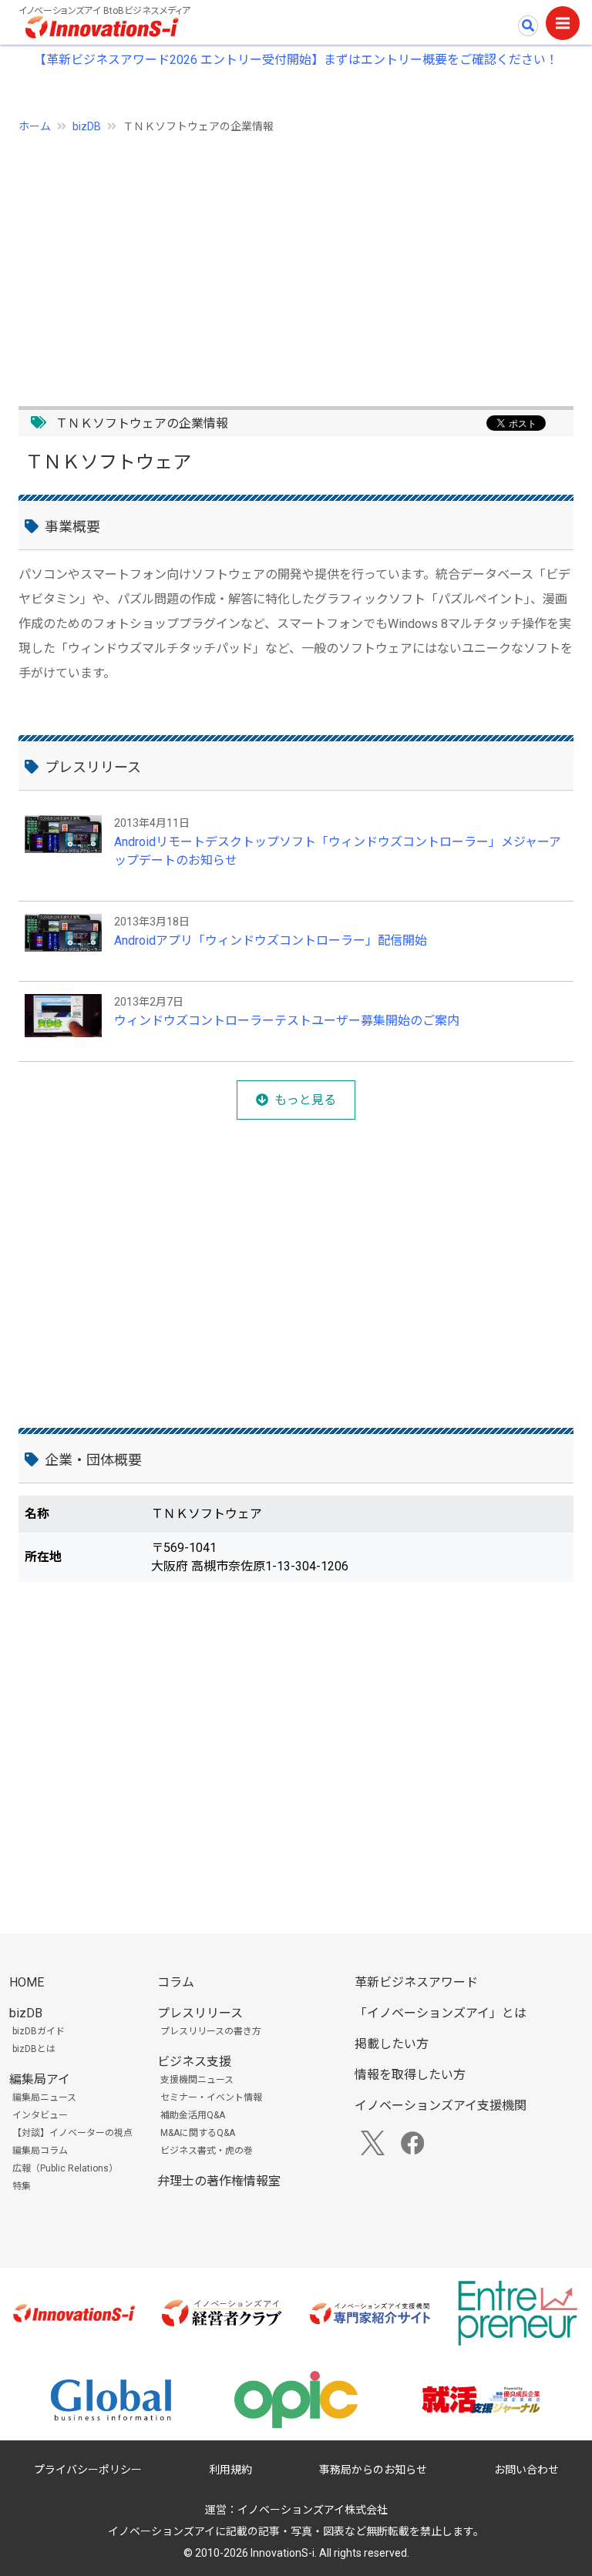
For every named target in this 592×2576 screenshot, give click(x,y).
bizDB (87, 126)
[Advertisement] (296, 261)
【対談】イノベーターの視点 (72, 2133)
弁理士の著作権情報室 (219, 2181)
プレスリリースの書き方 (211, 2031)
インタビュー (40, 2115)
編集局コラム (40, 2151)
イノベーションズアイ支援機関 (441, 2106)
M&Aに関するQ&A (198, 2133)
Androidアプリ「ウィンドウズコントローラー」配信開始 (271, 940)
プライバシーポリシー (88, 2470)
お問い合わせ (526, 2470)
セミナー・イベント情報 (211, 2097)
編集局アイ (40, 2079)
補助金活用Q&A (193, 2115)
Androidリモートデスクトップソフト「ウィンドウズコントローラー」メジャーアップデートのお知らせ (338, 851)
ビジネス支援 (194, 2062)
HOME (27, 1982)
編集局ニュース (44, 2097)
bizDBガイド (39, 2031)
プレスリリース (200, 2013)
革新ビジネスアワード (416, 1982)
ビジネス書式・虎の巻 (207, 2151)
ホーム (35, 126)
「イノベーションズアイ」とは (441, 2013)
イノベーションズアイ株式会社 (313, 2510)
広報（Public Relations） (65, 2168)
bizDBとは (34, 2049)
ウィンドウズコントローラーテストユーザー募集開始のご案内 (287, 1021)
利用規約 (230, 2470)
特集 (22, 2186)
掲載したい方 (392, 2044)
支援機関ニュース (197, 2080)
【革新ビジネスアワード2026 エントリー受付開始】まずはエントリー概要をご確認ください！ (296, 60)
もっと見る (305, 1100)
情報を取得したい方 (410, 2075)
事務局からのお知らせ (373, 2470)
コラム (176, 1982)
